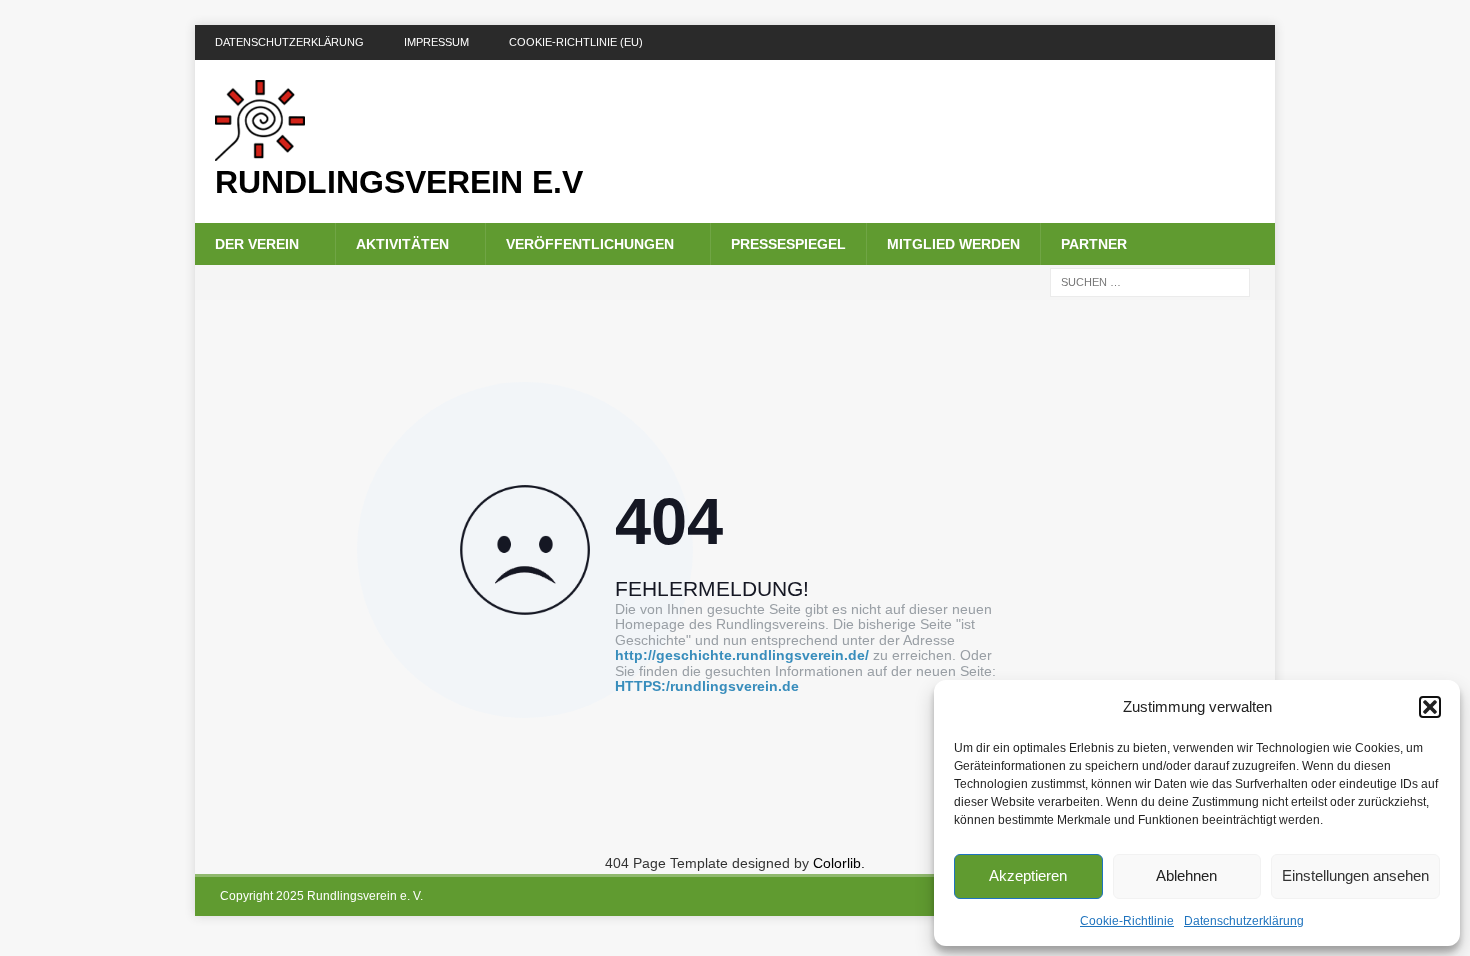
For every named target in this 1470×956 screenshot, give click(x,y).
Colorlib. (839, 863)
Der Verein (257, 244)
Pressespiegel (788, 244)
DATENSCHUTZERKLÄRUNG (289, 42)
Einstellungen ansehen (1355, 875)
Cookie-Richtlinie (1127, 921)
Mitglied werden (953, 244)
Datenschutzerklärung (1244, 921)
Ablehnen (1186, 875)
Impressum (436, 42)
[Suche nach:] (1150, 282)
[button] (1430, 707)
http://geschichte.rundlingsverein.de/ (742, 655)
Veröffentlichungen (590, 244)
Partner (1094, 244)
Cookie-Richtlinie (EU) (576, 42)
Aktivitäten (402, 244)
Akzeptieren (1028, 875)
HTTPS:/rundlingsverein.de (707, 686)
